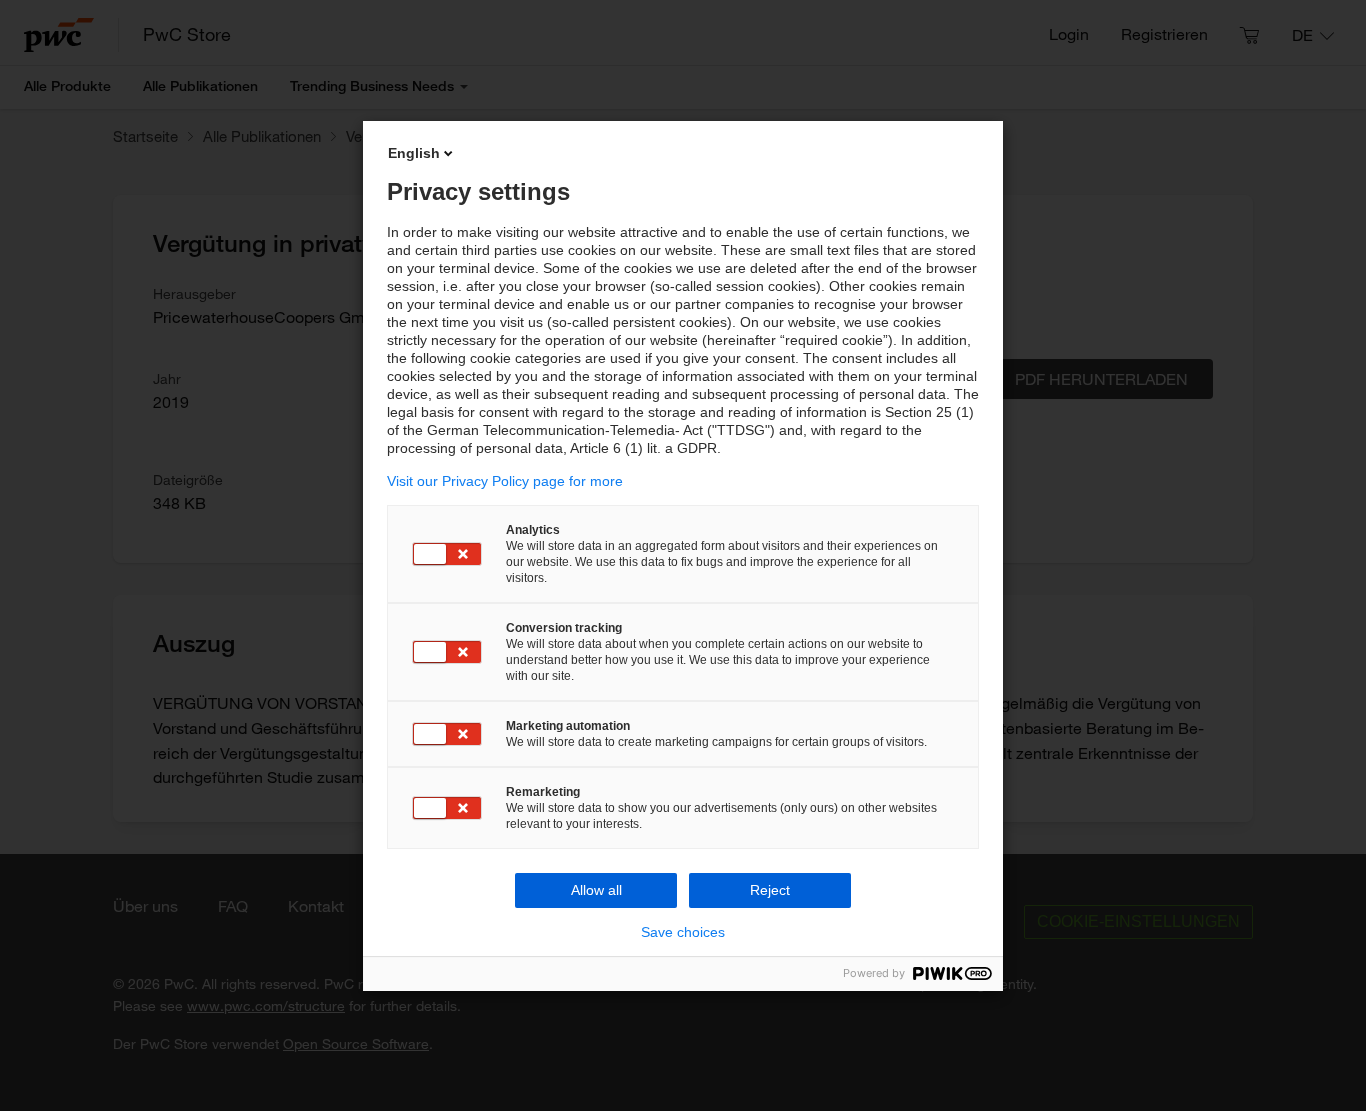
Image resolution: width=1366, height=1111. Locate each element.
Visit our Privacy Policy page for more (505, 481)
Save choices (683, 932)
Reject (770, 890)
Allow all (596, 890)
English (414, 153)
